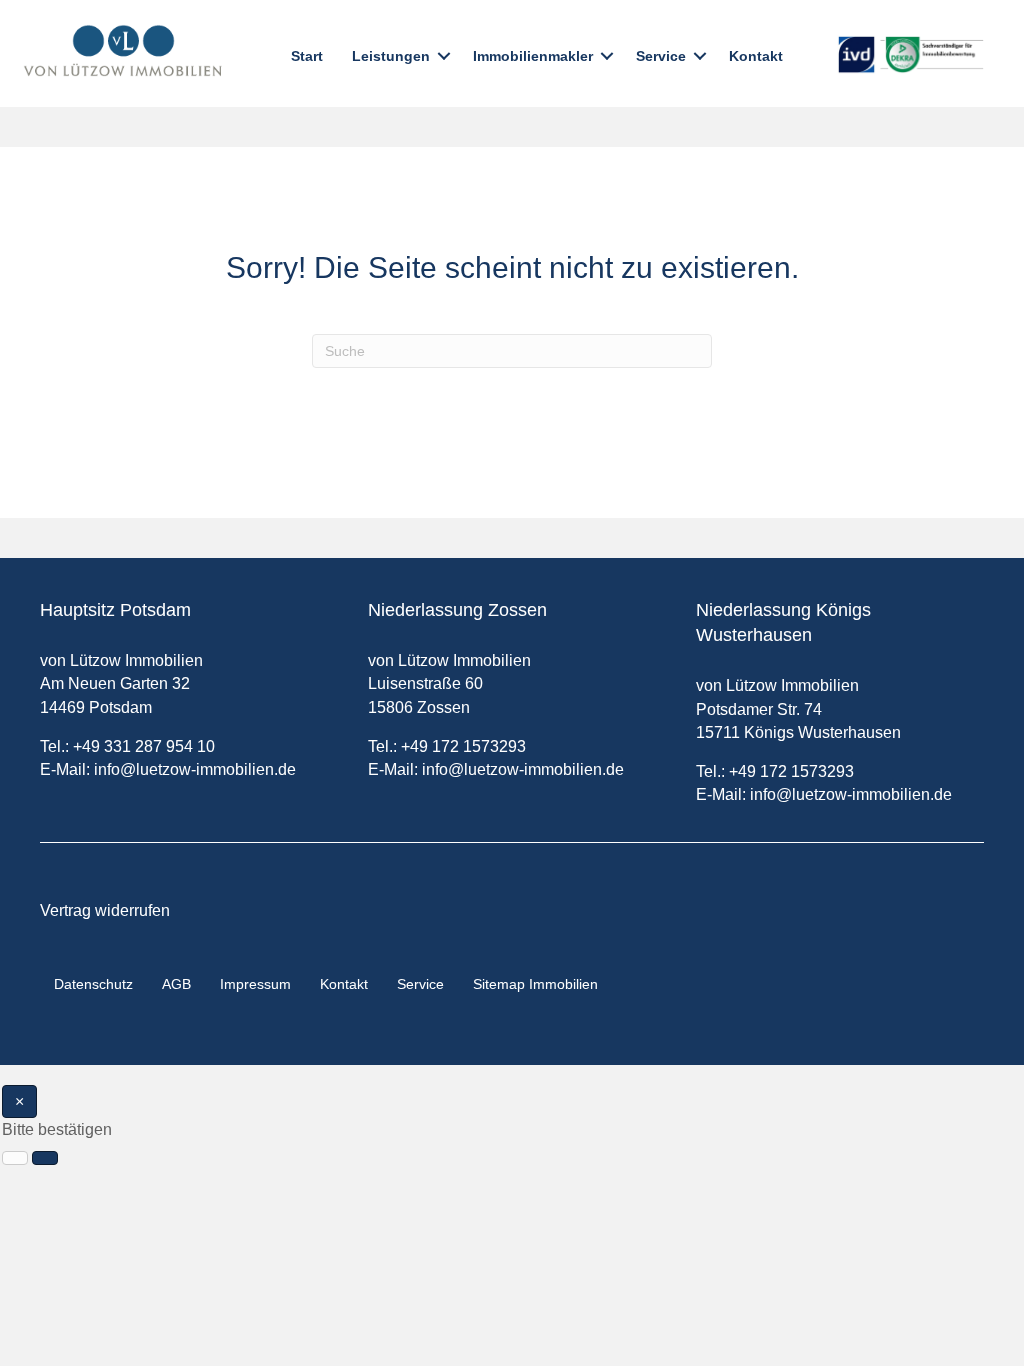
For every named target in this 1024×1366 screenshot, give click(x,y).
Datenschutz (93, 984)
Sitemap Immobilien (535, 984)
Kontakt (756, 56)
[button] (444, 56)
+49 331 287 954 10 (144, 746)
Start (307, 56)
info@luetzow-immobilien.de (195, 769)
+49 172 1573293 (463, 746)
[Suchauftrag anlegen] (45, 1158)
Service (661, 56)
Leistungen (391, 56)
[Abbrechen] (15, 1158)
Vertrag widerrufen (105, 910)
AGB (176, 984)
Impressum (255, 984)
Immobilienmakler (533, 56)
